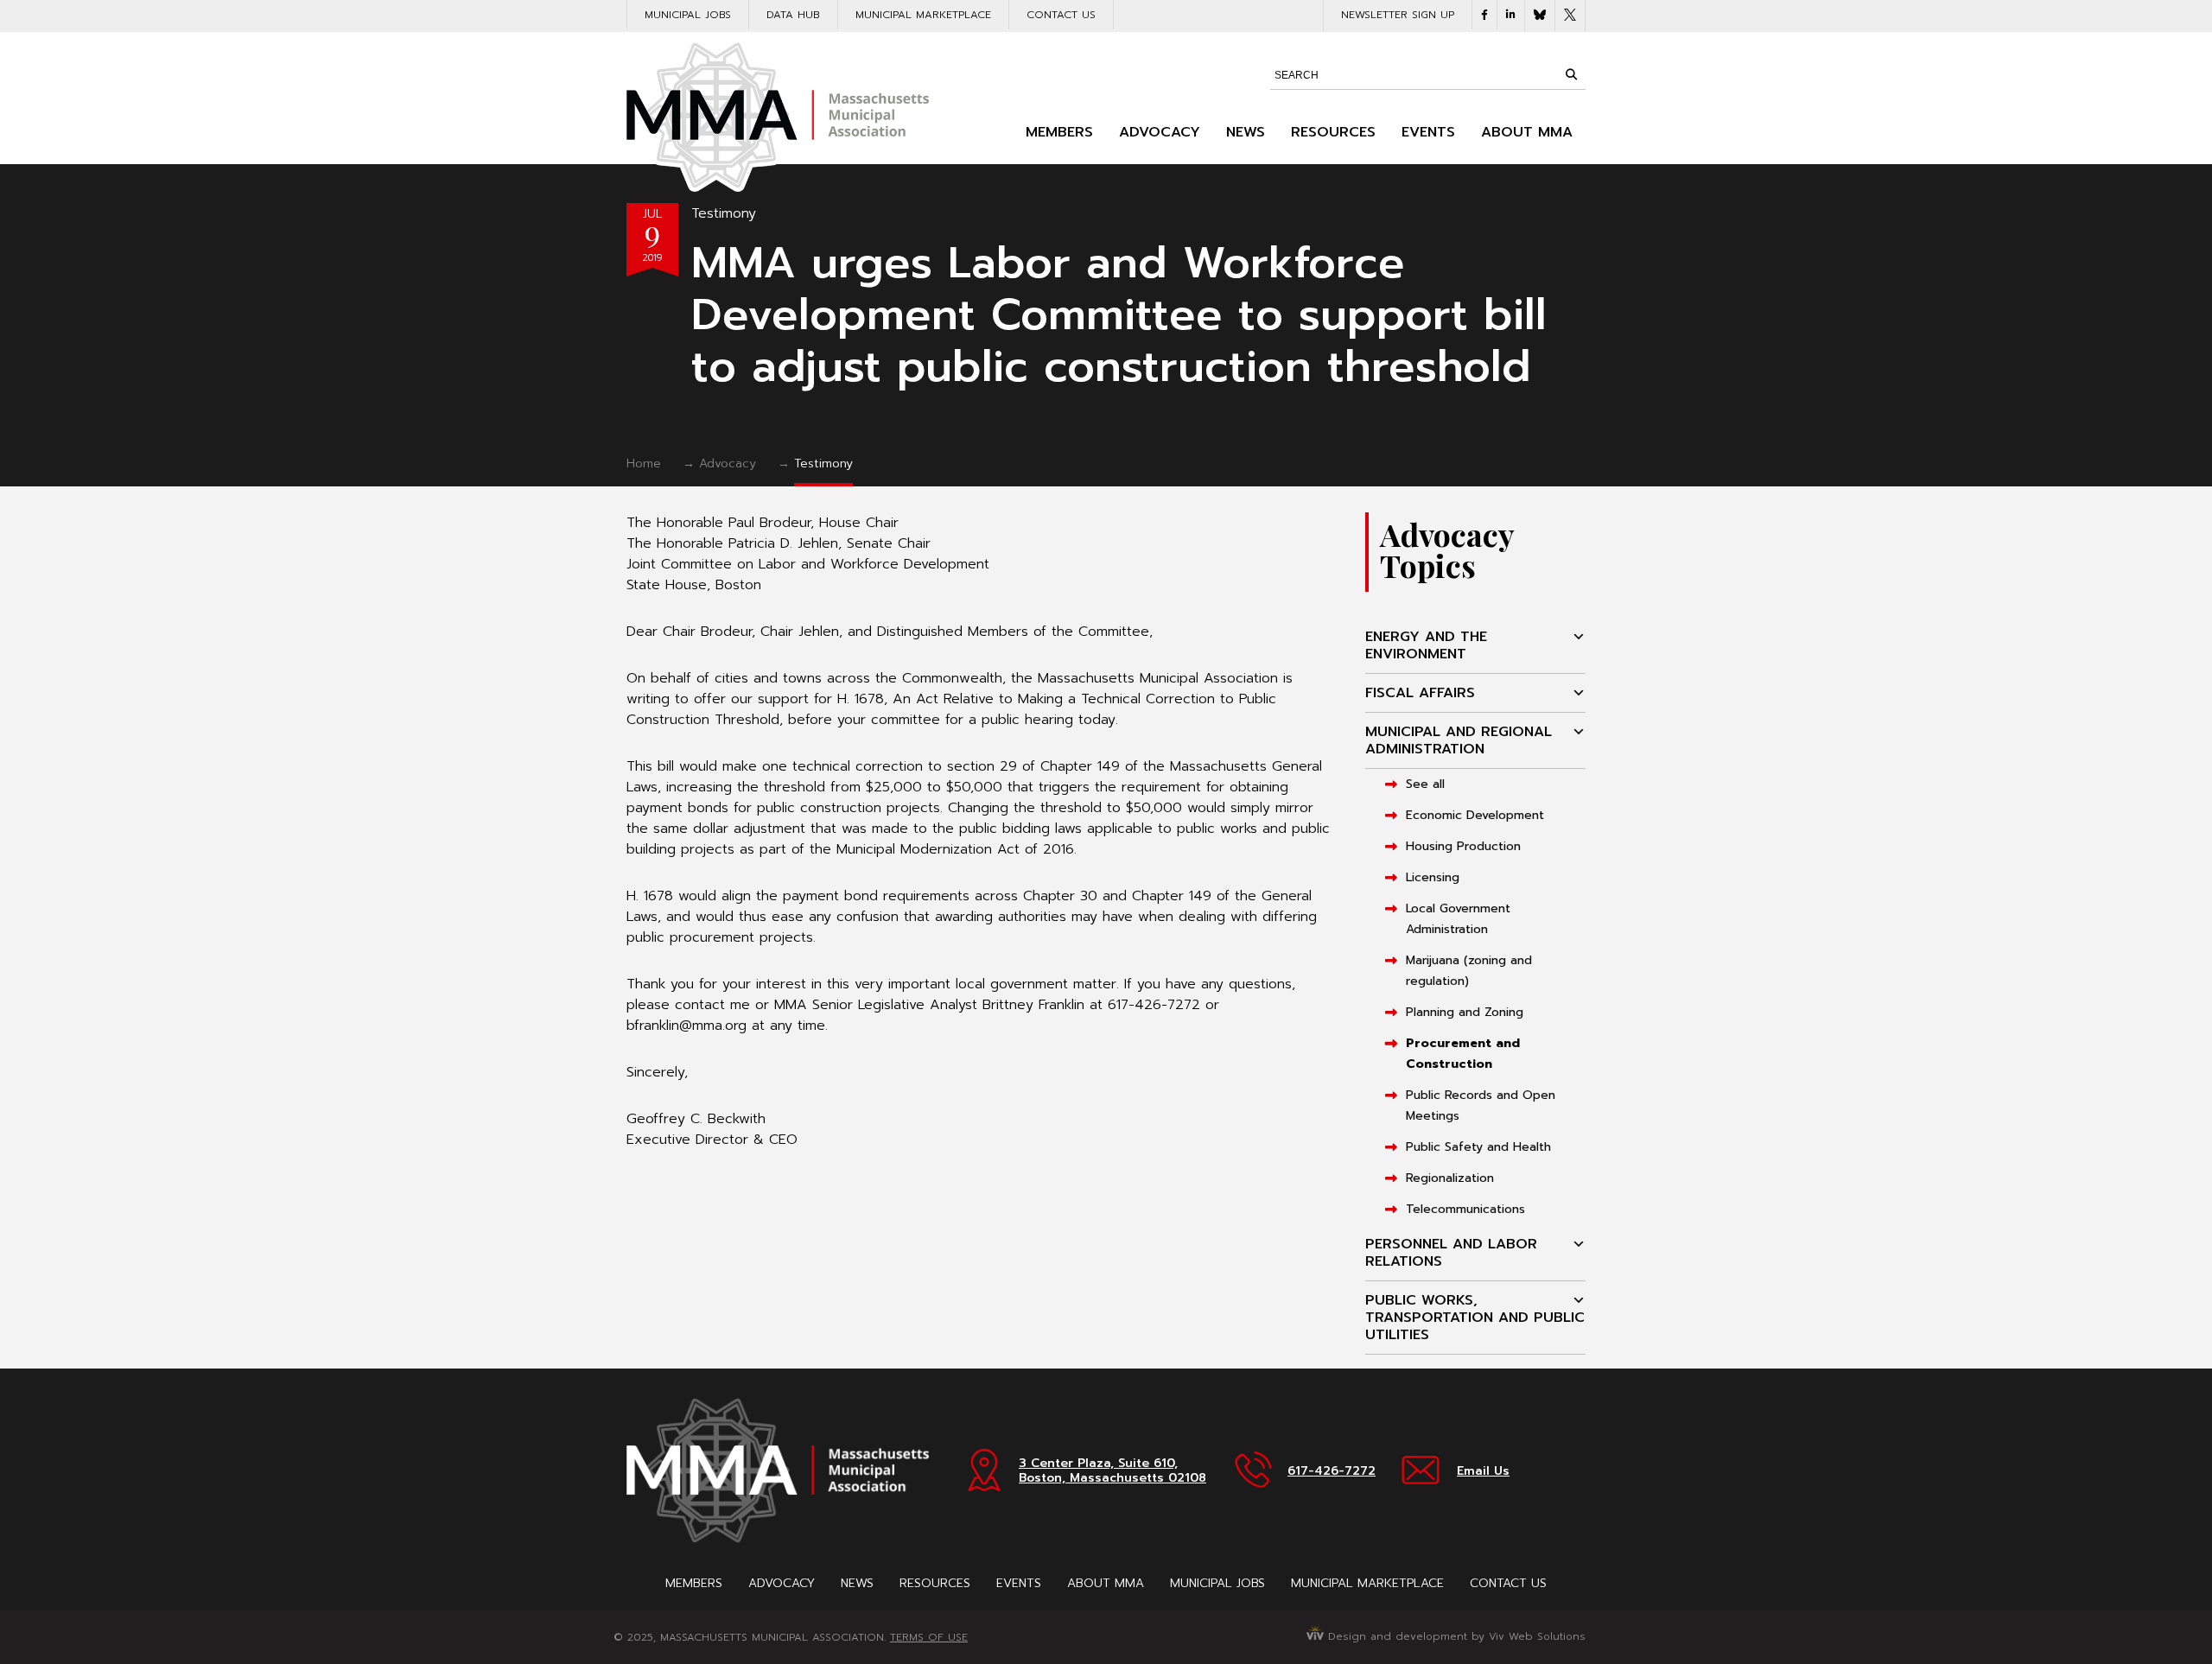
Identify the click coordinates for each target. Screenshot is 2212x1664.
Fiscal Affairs (1420, 693)
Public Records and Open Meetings (1481, 1105)
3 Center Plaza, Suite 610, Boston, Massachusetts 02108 (1112, 1470)
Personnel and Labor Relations (1451, 1253)
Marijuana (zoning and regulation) (1469, 971)
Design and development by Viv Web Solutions (1455, 1636)
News (1246, 132)
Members (1059, 132)
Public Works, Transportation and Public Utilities (1475, 1318)
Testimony (724, 213)
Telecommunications (1465, 1209)
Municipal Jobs (688, 15)
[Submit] (1571, 74)
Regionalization (1450, 1178)
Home (644, 464)
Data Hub (793, 15)
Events (1428, 132)
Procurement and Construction (1463, 1054)
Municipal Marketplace (923, 15)
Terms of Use (929, 1637)
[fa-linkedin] (1511, 15)
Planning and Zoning (1465, 1012)
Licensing (1433, 877)
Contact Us (1061, 15)
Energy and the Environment (1426, 645)
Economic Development (1475, 815)
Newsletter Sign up (1398, 15)
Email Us (1483, 1471)
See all (1425, 784)
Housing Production (1463, 846)
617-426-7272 (1332, 1471)
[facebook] (1484, 15)
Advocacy (1160, 132)
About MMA (1527, 132)
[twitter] (1570, 16)
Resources (1333, 132)
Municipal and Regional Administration (1459, 740)
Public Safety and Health (1478, 1147)
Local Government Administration (1458, 919)
